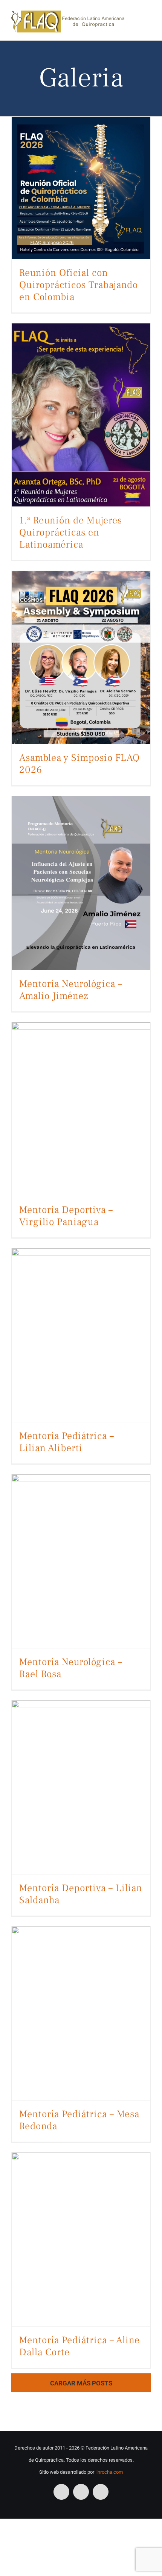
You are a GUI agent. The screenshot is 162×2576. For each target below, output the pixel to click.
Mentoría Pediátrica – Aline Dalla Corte (79, 2346)
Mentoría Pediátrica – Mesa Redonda (79, 2120)
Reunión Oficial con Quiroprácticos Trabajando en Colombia (79, 285)
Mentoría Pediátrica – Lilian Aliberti (67, 1442)
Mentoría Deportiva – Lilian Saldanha (81, 1894)
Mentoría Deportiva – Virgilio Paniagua (66, 1216)
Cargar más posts (81, 2383)
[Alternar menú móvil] (148, 18)
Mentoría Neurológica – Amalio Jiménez (71, 990)
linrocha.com (109, 2472)
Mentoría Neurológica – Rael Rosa (71, 1668)
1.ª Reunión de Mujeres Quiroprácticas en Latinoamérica (71, 532)
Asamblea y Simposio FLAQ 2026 (79, 764)
